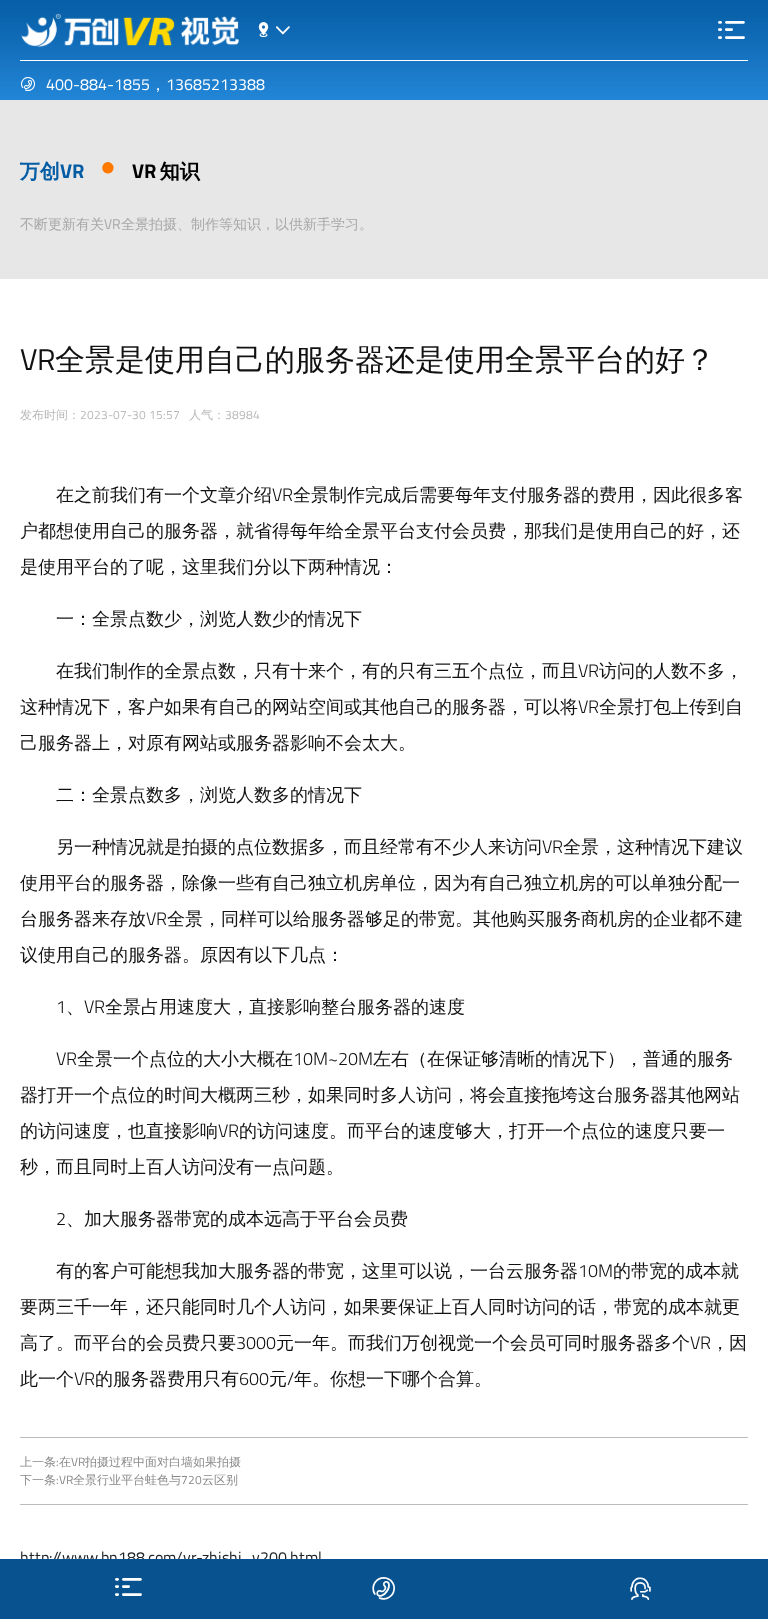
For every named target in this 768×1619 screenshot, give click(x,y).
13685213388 (215, 84)
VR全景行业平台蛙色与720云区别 (148, 1479)
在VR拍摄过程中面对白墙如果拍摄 (150, 1461)
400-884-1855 (98, 84)
